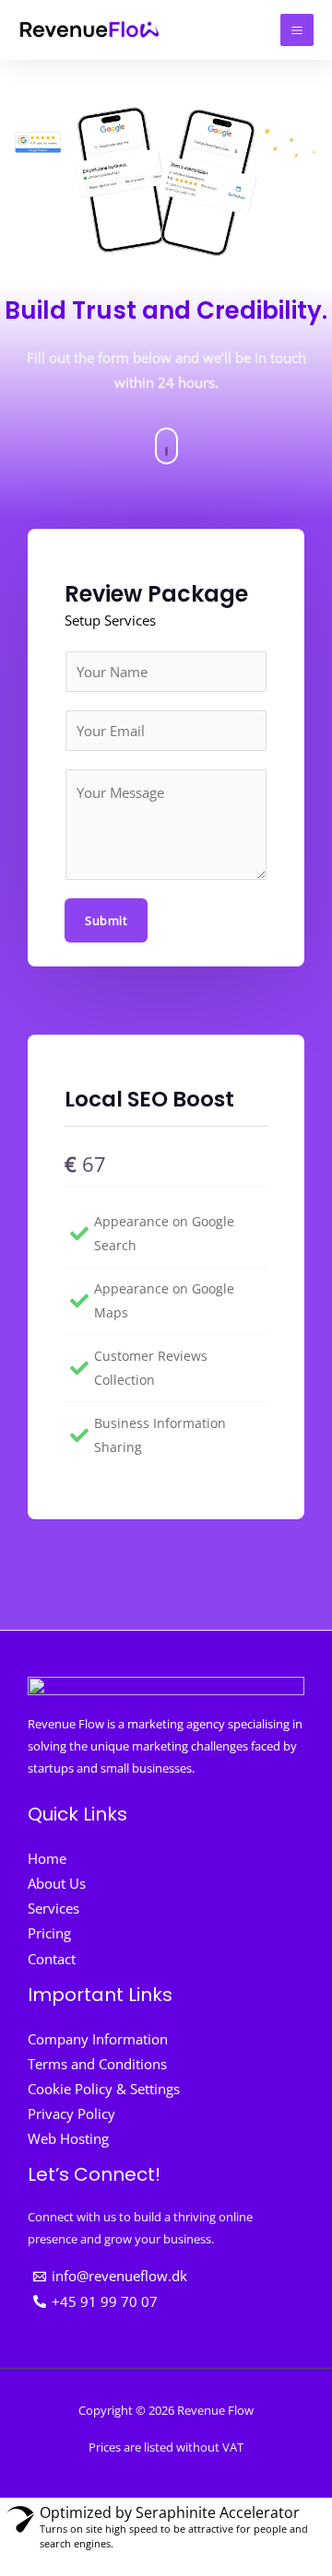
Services (53, 1908)
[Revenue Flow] (90, 30)
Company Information (98, 2039)
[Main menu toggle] (297, 30)
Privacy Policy (71, 2113)
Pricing (49, 1933)
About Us (57, 1883)
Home (47, 1858)
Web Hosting (68, 2138)
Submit (106, 920)
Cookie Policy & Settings (104, 2089)
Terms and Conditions (97, 2064)
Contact (52, 1959)
